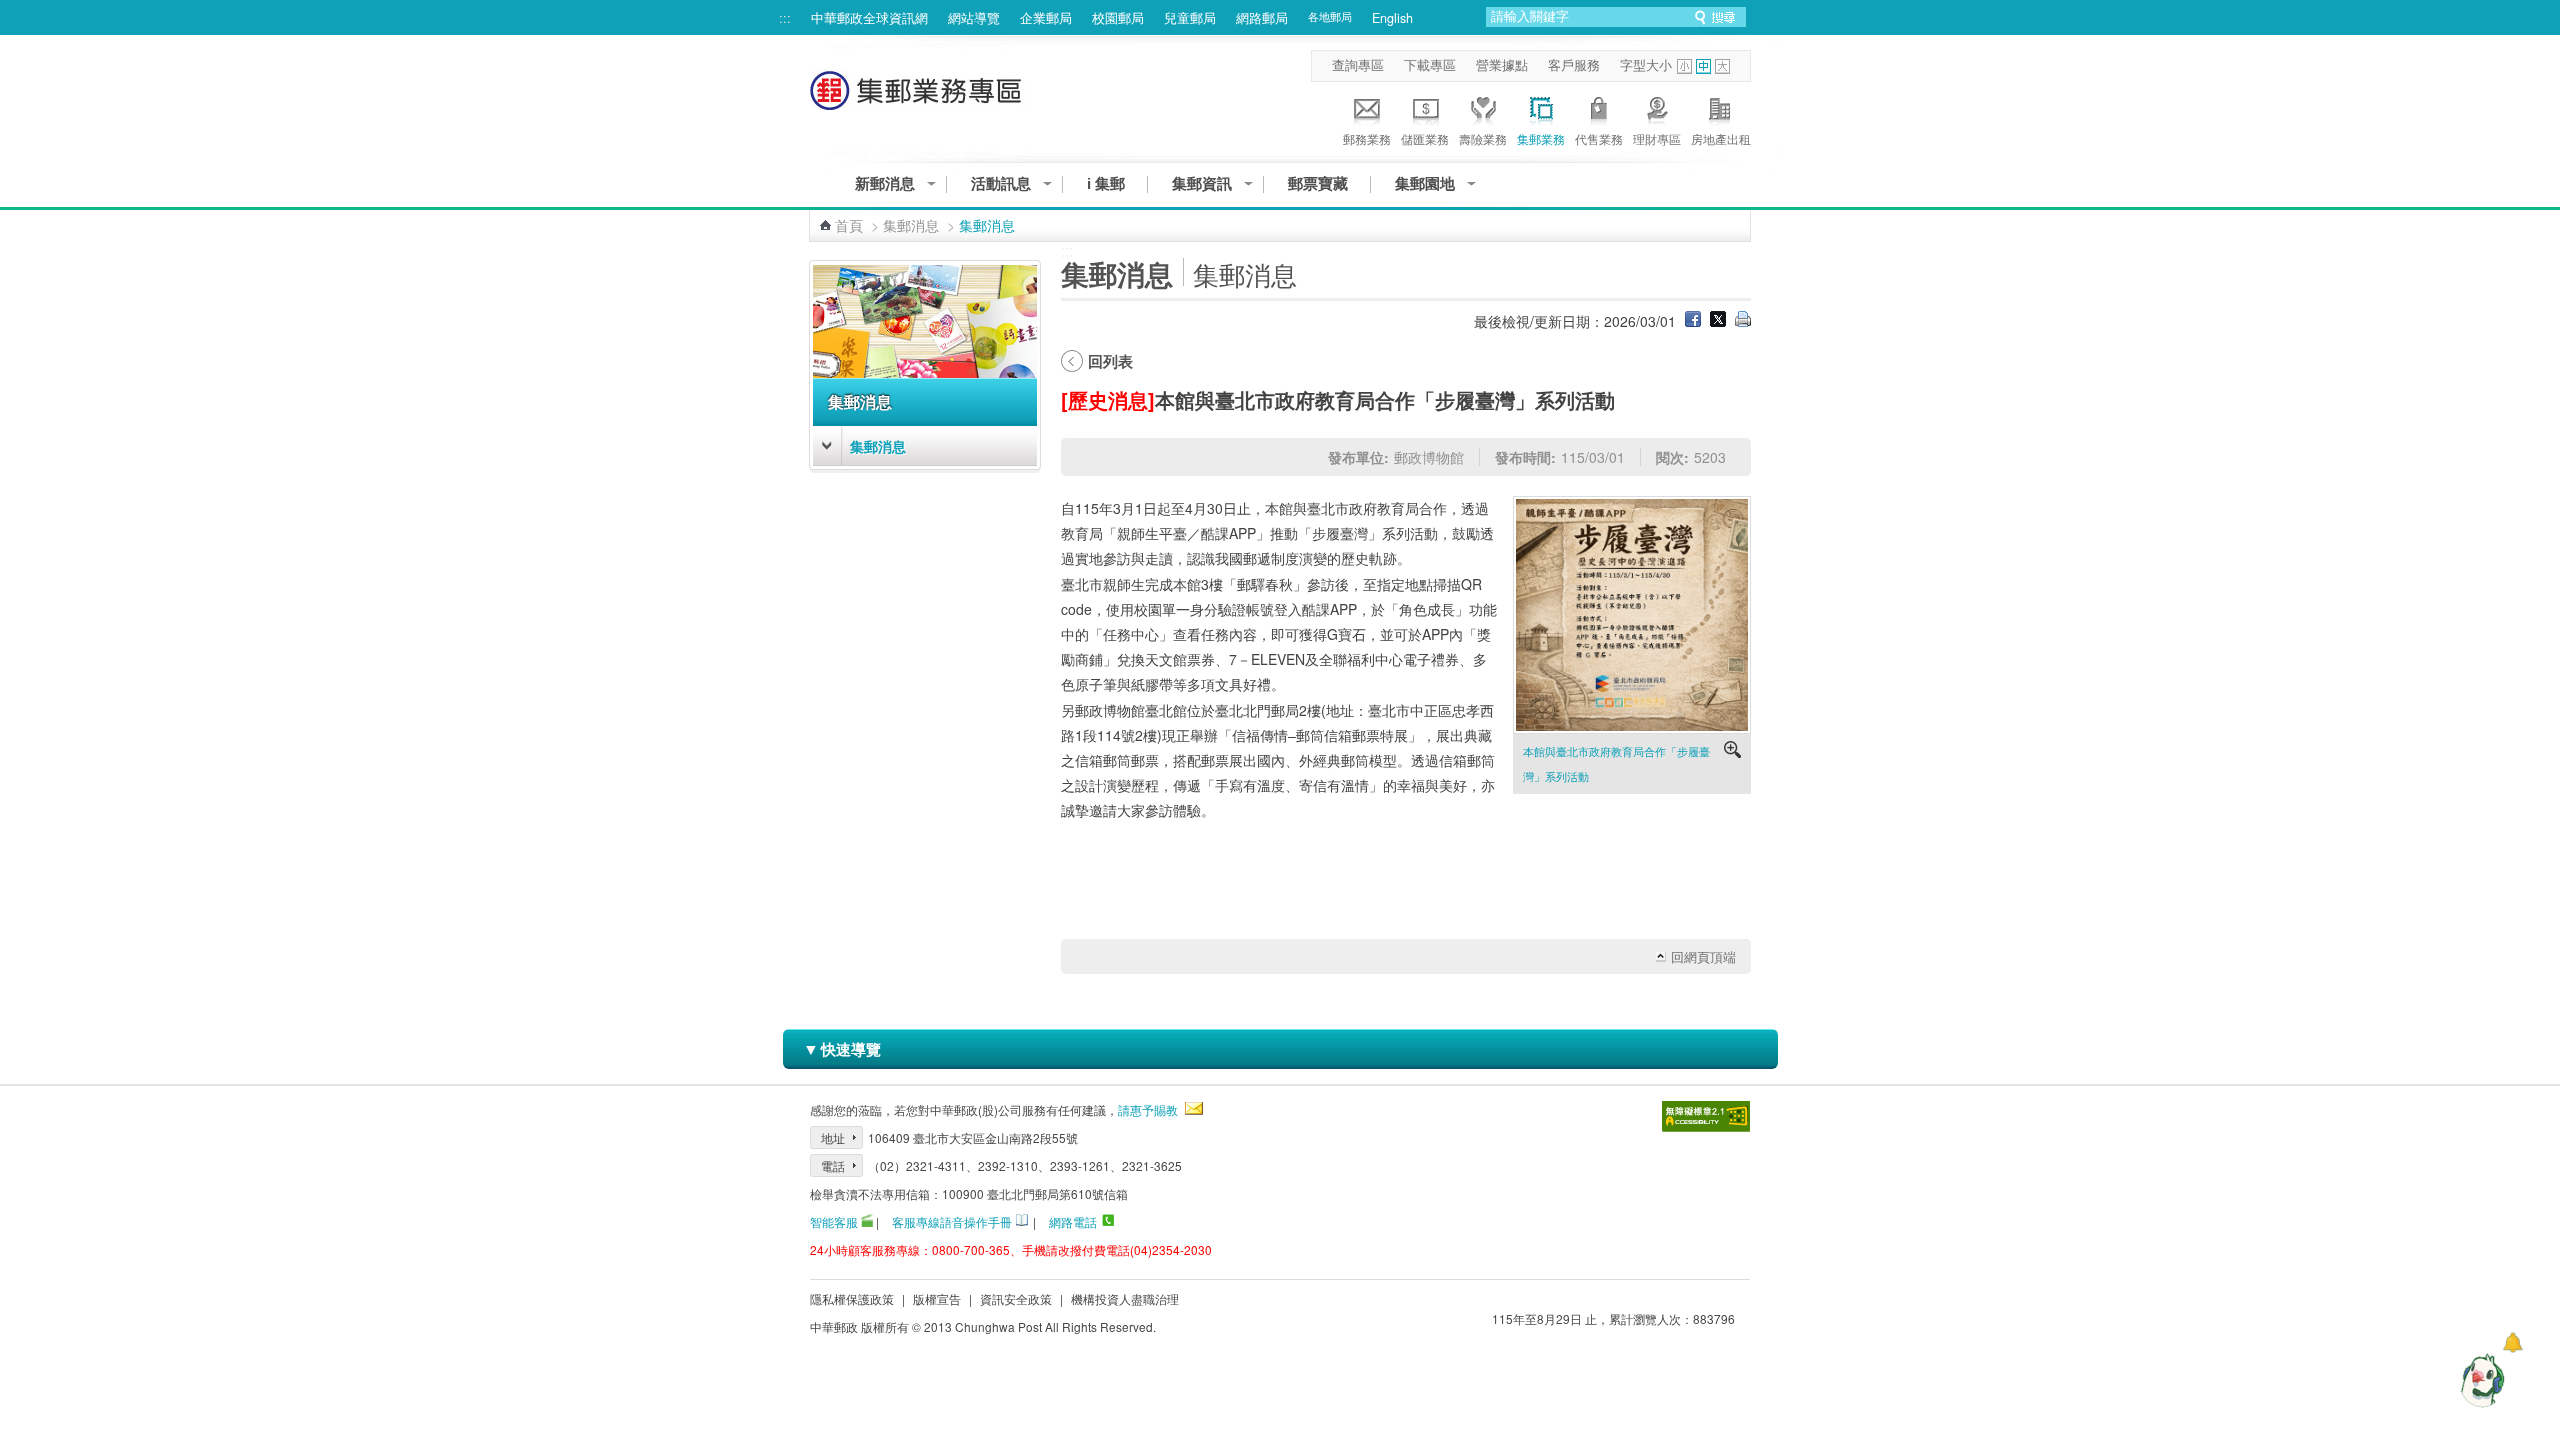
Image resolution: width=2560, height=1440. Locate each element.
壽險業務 (1483, 138)
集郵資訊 (1202, 183)
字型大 (1722, 66)
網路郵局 (1262, 18)
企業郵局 (1046, 18)
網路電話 (1073, 1221)
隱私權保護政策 (852, 1298)
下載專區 (1430, 65)
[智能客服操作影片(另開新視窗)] (867, 1220)
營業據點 (1502, 65)
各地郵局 (1330, 16)
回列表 (1110, 361)
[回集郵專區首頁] (918, 100)
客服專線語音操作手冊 (952, 1221)
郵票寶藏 (1318, 183)
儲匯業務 (1425, 138)
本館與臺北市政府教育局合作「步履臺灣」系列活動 (1616, 763)
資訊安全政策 (1016, 1298)
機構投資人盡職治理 (1125, 1298)
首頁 (849, 225)
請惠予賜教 (1148, 1109)
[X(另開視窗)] (1718, 321)
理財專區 (1657, 138)
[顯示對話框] (2512, 1342)
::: (785, 18)
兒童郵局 (1190, 18)
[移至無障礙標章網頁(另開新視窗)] (1706, 1116)
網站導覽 (974, 18)
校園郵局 (1118, 18)
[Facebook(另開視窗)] (1693, 321)
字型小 (1684, 66)
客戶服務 (1574, 65)
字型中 (1703, 66)
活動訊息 (1001, 183)
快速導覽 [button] (842, 1048)
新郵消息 (885, 183)
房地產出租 (1721, 138)
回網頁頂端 (1703, 957)
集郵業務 (1541, 138)
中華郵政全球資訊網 (869, 18)
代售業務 (1599, 138)
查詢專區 (1358, 65)
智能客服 (834, 1221)
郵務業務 (1367, 138)
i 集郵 (1106, 183)
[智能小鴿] (2480, 1380)
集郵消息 (911, 225)
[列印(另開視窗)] (1743, 321)
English (1392, 18)
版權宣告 (937, 1298)
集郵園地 (1425, 183)
